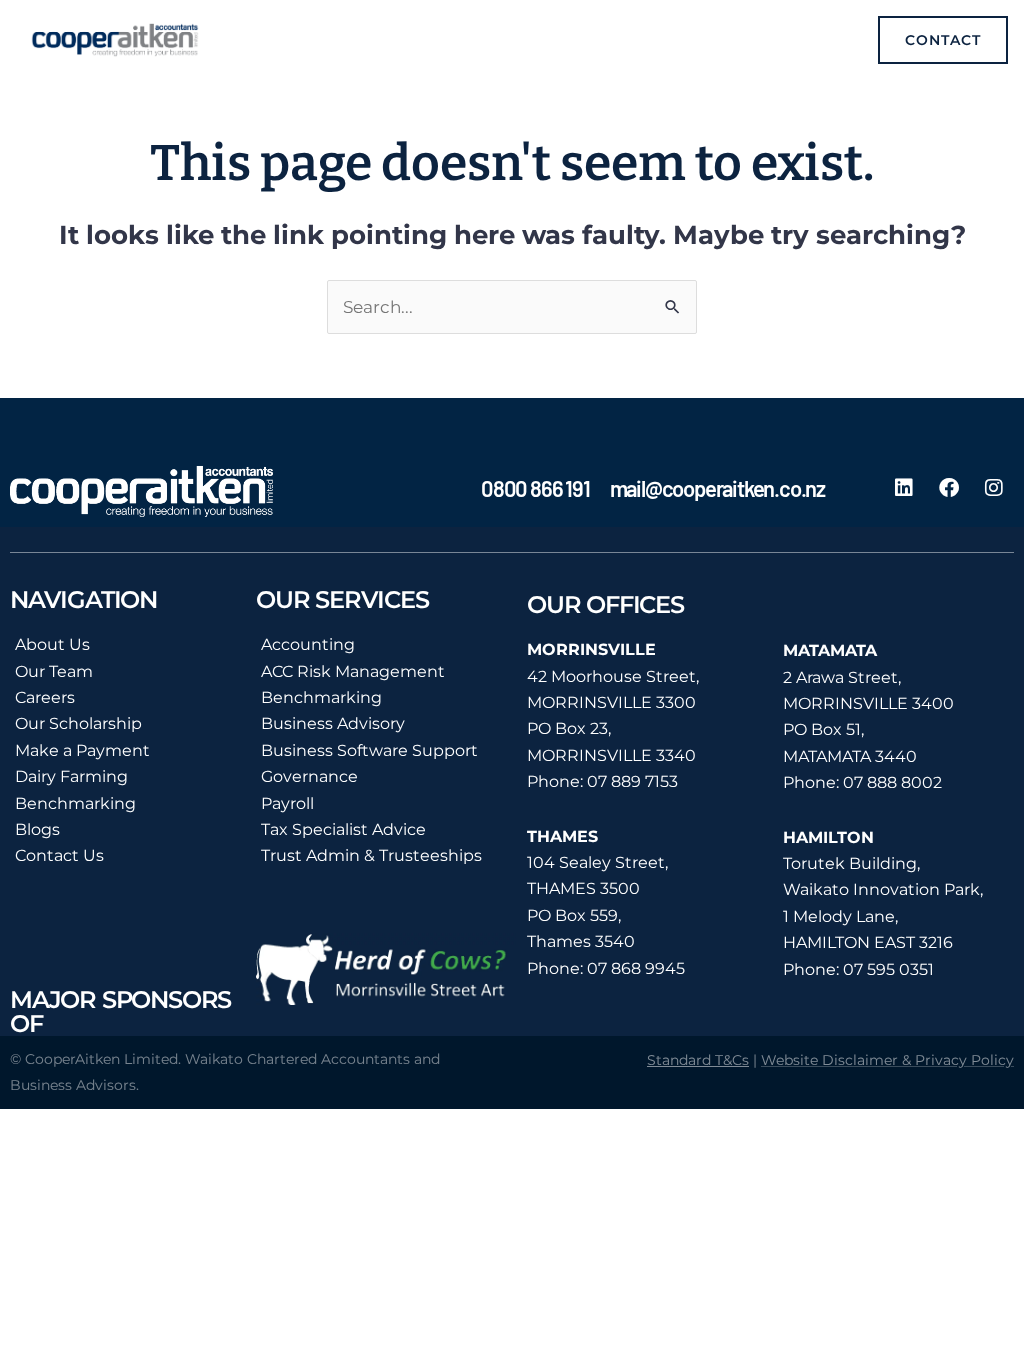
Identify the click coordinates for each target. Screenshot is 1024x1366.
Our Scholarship (78, 723)
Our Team (54, 671)
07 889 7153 (632, 781)
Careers (45, 697)
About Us (52, 644)
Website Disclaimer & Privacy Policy (887, 1060)
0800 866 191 (535, 488)
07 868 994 (631, 968)
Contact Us (59, 855)
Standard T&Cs (698, 1060)
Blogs (37, 829)
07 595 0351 (888, 969)
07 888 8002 (892, 782)
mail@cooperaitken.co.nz (717, 488)
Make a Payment (82, 750)
